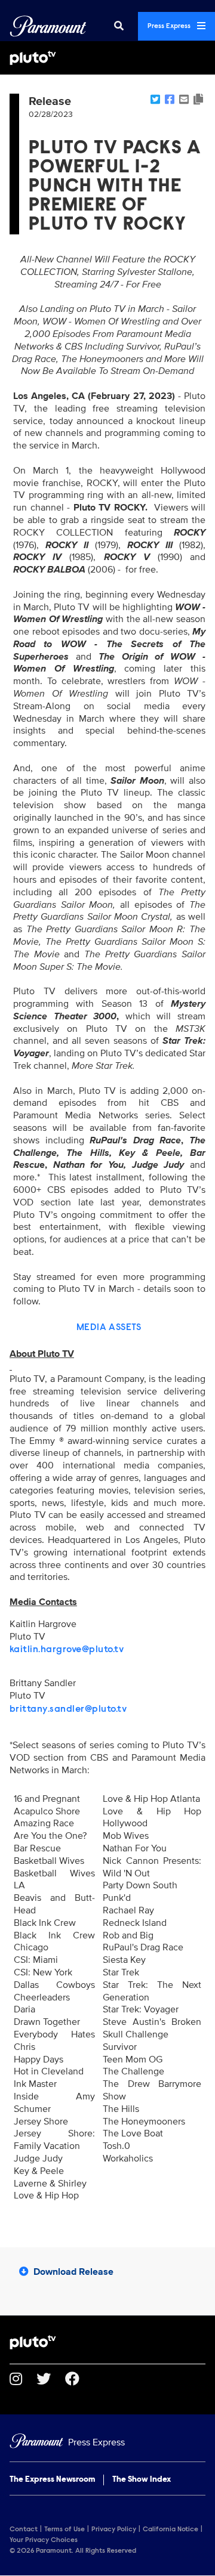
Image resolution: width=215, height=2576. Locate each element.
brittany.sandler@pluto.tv (68, 1709)
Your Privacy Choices (44, 2540)
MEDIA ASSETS (109, 1328)
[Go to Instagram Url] (23, 2379)
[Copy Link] (198, 100)
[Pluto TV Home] (107, 58)
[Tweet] (155, 100)
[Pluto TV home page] (107, 2342)
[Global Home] (48, 26)
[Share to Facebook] (170, 100)
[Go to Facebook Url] (79, 2379)
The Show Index (142, 2480)
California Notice (171, 2529)
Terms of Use (64, 2529)
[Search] (119, 26)
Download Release (73, 2272)
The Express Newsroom (52, 2480)
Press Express (170, 26)
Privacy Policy (114, 2529)
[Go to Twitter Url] (51, 2379)
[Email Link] (184, 100)
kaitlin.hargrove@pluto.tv (67, 1650)
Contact (24, 2529)
